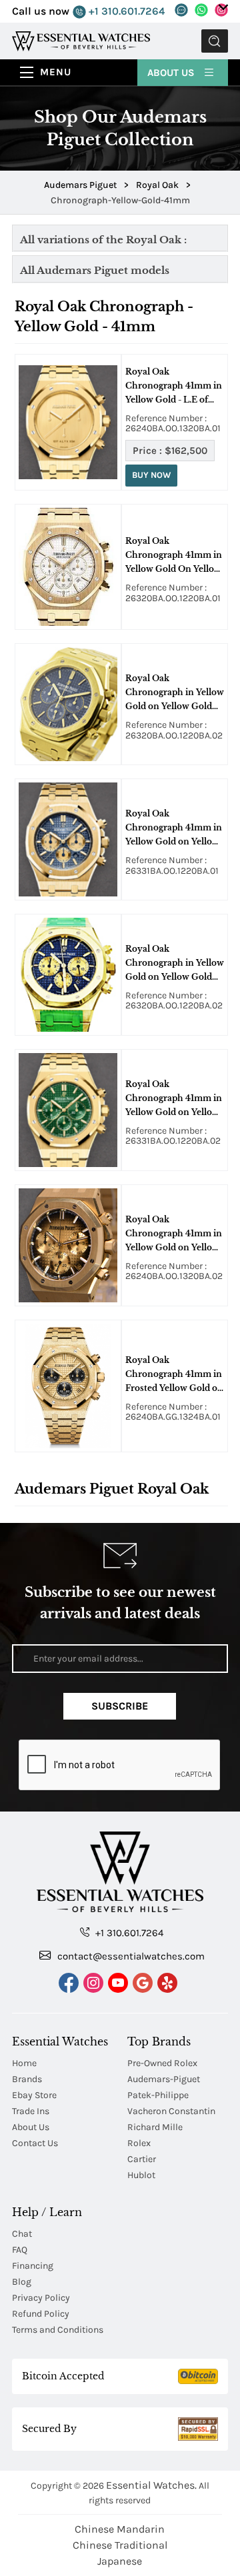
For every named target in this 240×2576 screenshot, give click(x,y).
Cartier (142, 2159)
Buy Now (151, 475)
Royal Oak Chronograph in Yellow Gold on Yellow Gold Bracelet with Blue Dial (175, 693)
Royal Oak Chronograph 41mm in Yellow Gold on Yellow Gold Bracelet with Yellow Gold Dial (174, 1234)
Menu (56, 72)
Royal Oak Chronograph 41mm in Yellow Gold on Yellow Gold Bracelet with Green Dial (174, 1099)
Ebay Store (34, 2095)
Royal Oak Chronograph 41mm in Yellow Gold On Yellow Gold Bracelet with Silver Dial (174, 556)
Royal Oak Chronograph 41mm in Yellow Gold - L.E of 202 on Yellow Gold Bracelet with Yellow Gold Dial (174, 387)
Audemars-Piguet (164, 2079)
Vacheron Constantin (171, 2111)
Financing (33, 2266)
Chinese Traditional (120, 2545)
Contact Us (35, 2143)
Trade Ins (31, 2111)
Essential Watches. (151, 2485)
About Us (172, 73)
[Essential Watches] (81, 40)
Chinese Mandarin (120, 2529)
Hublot (141, 2175)
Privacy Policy (41, 2298)
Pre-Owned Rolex (162, 2063)
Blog (22, 2282)
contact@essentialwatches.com (130, 1956)
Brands (27, 2079)
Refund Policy (41, 2314)
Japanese (120, 2561)
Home (24, 2063)
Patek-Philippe (158, 2095)
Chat (22, 2234)
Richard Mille (155, 2127)
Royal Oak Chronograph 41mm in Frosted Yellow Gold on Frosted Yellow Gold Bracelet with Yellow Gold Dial (174, 1375)
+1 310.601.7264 (125, 11)
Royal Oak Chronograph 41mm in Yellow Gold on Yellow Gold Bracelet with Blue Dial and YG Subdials (174, 828)
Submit (215, 41)
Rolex (139, 2143)
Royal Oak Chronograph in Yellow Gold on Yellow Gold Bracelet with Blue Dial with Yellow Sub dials (175, 964)
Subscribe (120, 1706)
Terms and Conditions (58, 2330)
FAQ (20, 2250)
